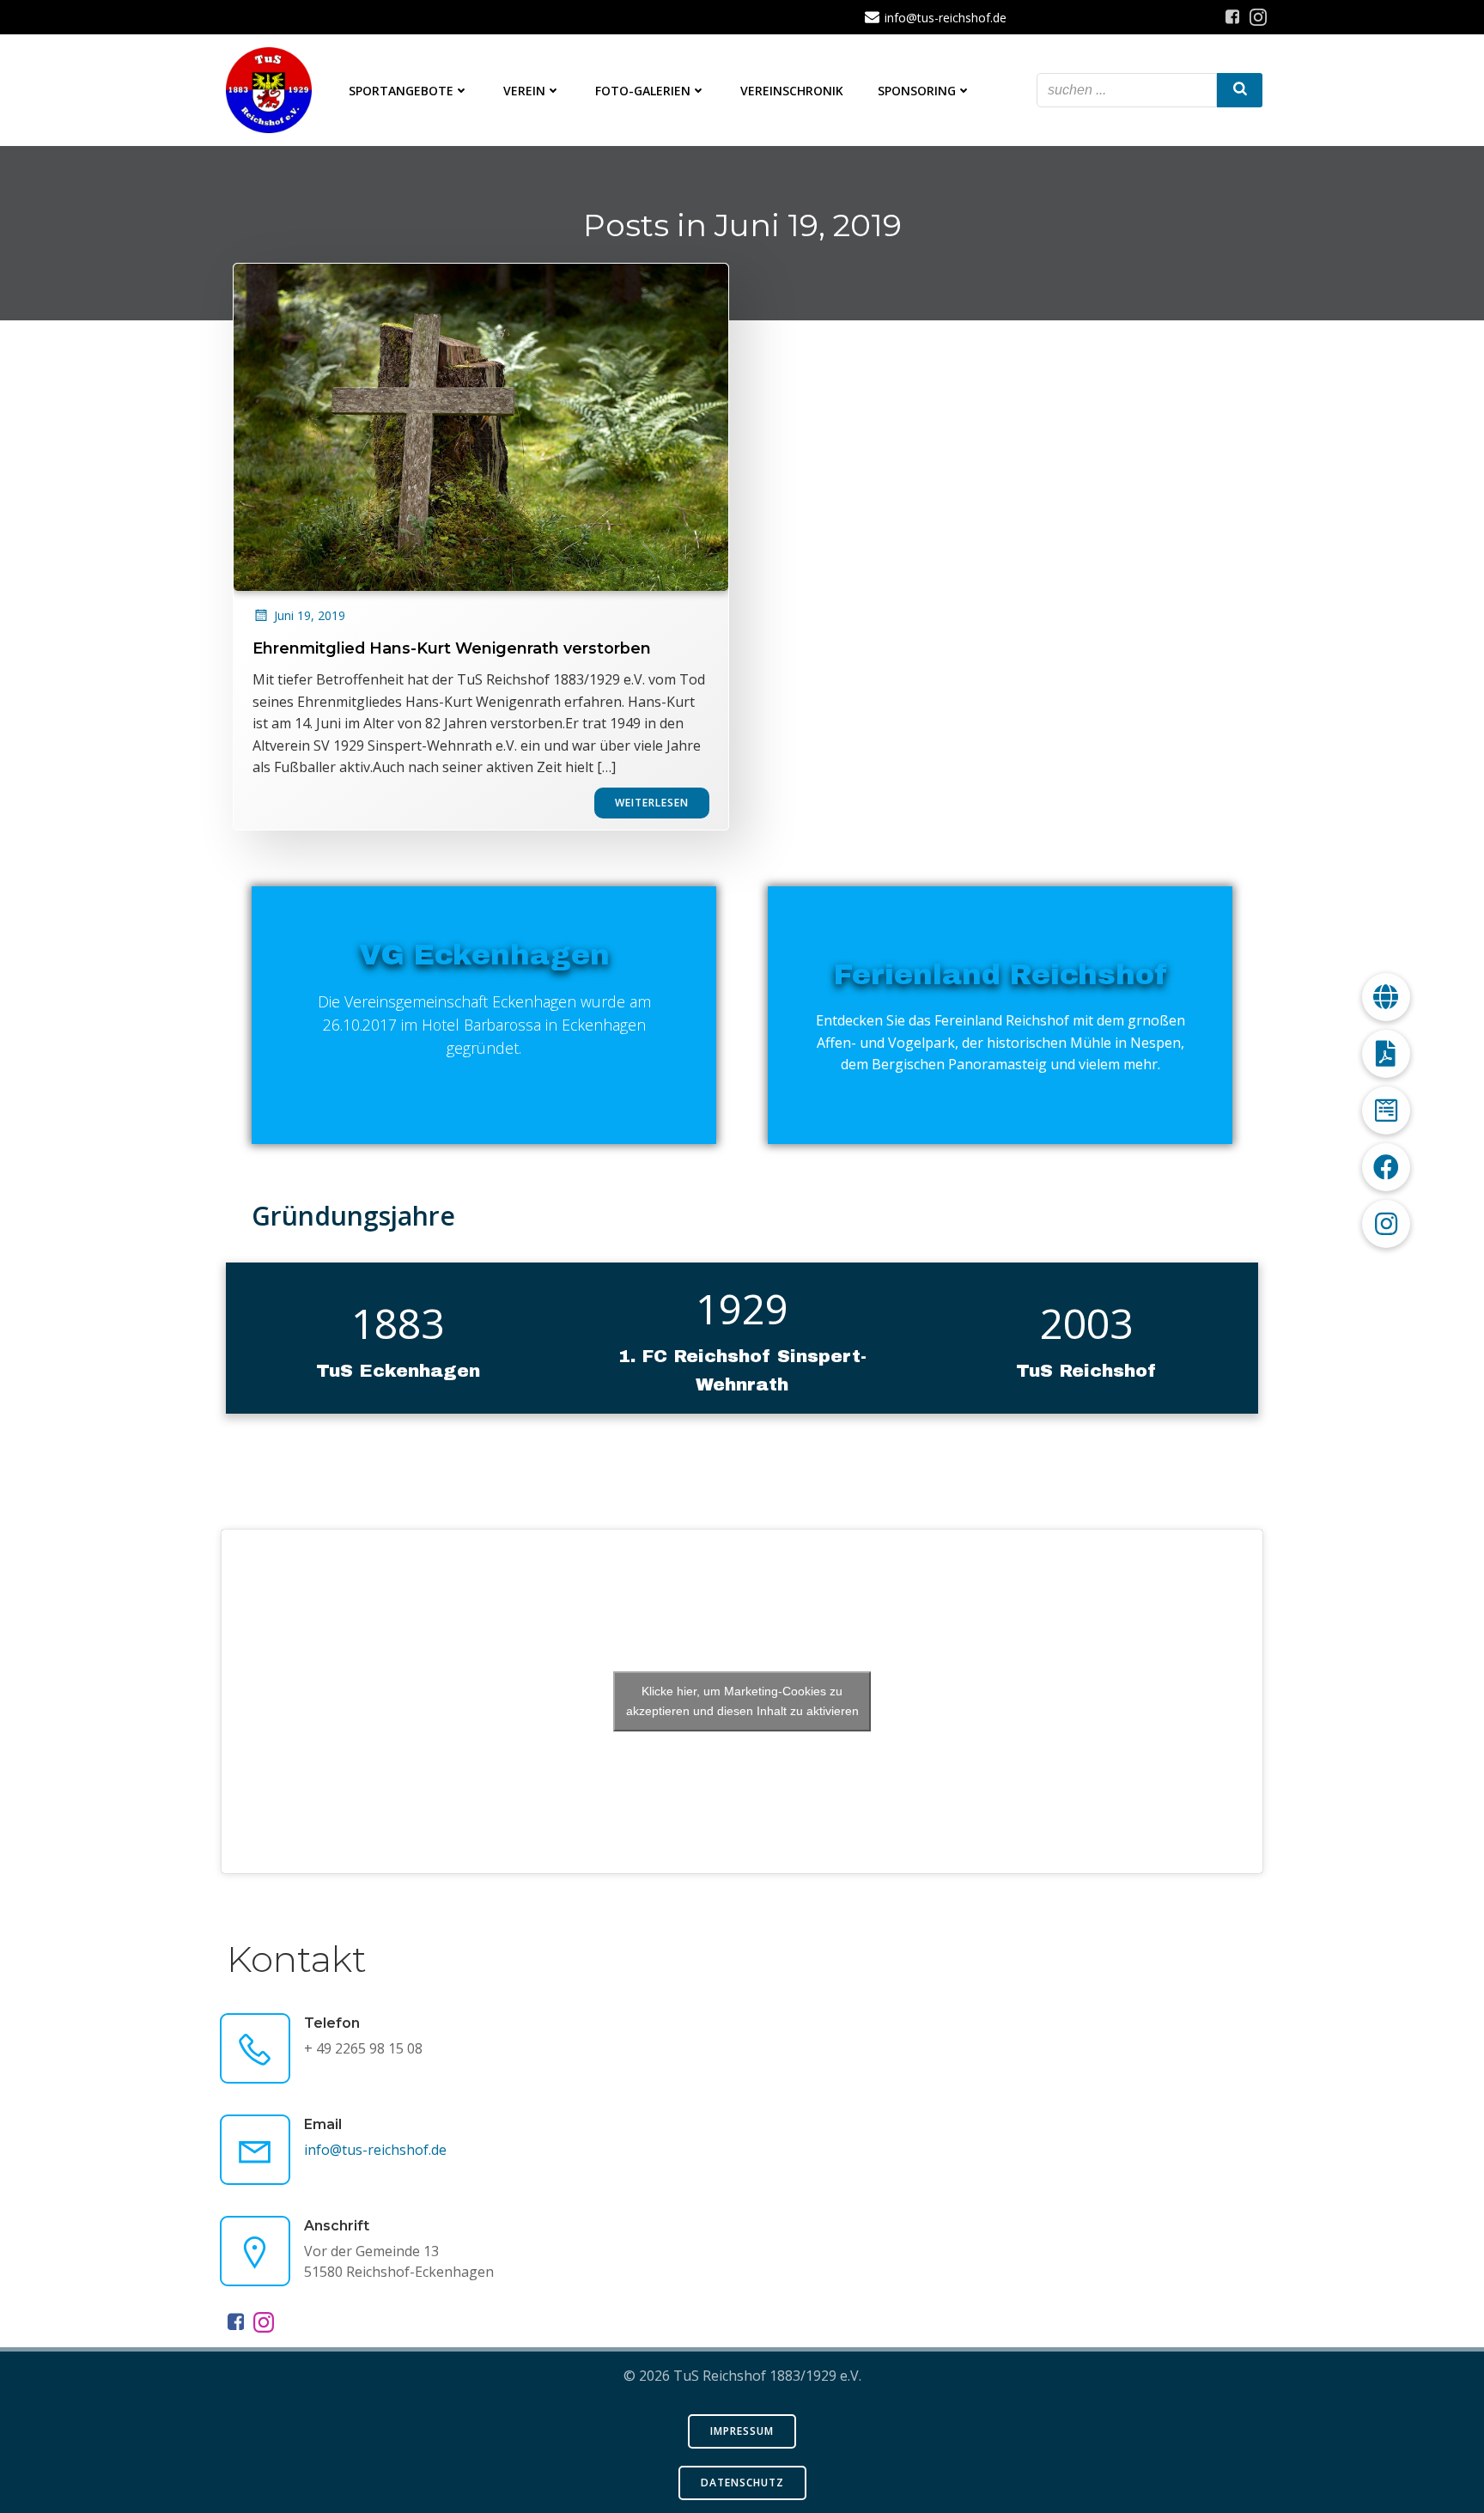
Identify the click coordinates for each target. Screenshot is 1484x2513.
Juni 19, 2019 (310, 615)
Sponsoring (917, 91)
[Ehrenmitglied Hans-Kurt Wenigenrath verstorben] (481, 426)
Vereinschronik (792, 91)
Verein (524, 91)
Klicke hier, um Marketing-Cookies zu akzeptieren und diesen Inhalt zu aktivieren (742, 1701)
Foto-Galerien (643, 91)
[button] (1386, 1224)
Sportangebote (401, 91)
